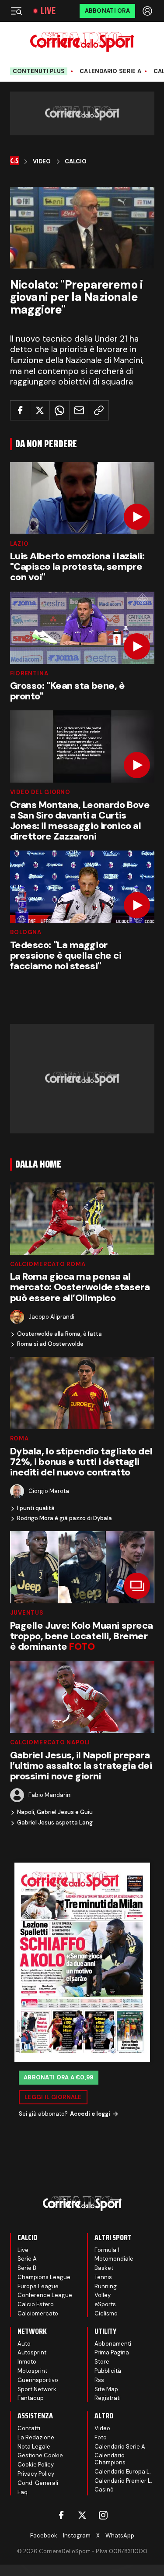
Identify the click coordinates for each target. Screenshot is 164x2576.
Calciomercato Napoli (50, 1742)
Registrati (108, 2398)
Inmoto (27, 2362)
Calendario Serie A (110, 71)
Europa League (38, 2286)
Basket (104, 2268)
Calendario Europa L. (123, 2472)
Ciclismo (106, 2313)
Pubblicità (108, 2371)
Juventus (27, 1613)
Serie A (27, 2259)
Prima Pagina (112, 2352)
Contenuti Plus (39, 71)
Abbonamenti (113, 2344)
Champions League (44, 2277)
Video (42, 162)
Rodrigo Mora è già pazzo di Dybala (65, 1518)
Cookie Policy (36, 2465)
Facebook (44, 2535)
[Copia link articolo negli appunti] (99, 410)
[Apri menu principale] (16, 11)
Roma (19, 1438)
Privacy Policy (36, 2474)
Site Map (106, 2389)
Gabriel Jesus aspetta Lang (55, 1823)
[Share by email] (79, 410)
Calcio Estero (36, 2304)
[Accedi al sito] (148, 11)
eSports (105, 2304)
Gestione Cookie (40, 2455)
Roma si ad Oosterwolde (50, 1344)
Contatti (29, 2428)
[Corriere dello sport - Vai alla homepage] (82, 42)
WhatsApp (120, 2535)
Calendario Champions (110, 2459)
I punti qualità (36, 1508)
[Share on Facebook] (20, 410)
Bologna (26, 932)
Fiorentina (29, 673)
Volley (103, 2295)
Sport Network (37, 2389)
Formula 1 (107, 2250)
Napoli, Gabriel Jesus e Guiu (55, 1812)
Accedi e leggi (90, 2114)
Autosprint (32, 2352)
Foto (101, 2437)
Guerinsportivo (38, 2380)
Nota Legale (34, 2447)
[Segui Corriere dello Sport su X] (82, 2515)
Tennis (103, 2277)
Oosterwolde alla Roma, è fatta (59, 1334)
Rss (99, 2380)
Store (102, 2362)
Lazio (19, 544)
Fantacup (31, 2398)
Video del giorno (40, 792)
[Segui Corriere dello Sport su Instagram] (103, 2515)
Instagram (77, 2535)
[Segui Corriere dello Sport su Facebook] (61, 2515)
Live (48, 11)
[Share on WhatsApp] (59, 410)
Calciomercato (38, 2313)
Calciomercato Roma (48, 1264)
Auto (24, 2344)
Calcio (76, 162)
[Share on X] (40, 410)
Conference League (45, 2295)
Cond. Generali (38, 2483)
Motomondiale (114, 2259)
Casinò (104, 2490)
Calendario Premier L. (123, 2481)
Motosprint (32, 2371)
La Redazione (36, 2437)
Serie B (27, 2268)
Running (106, 2286)
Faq (23, 2492)
